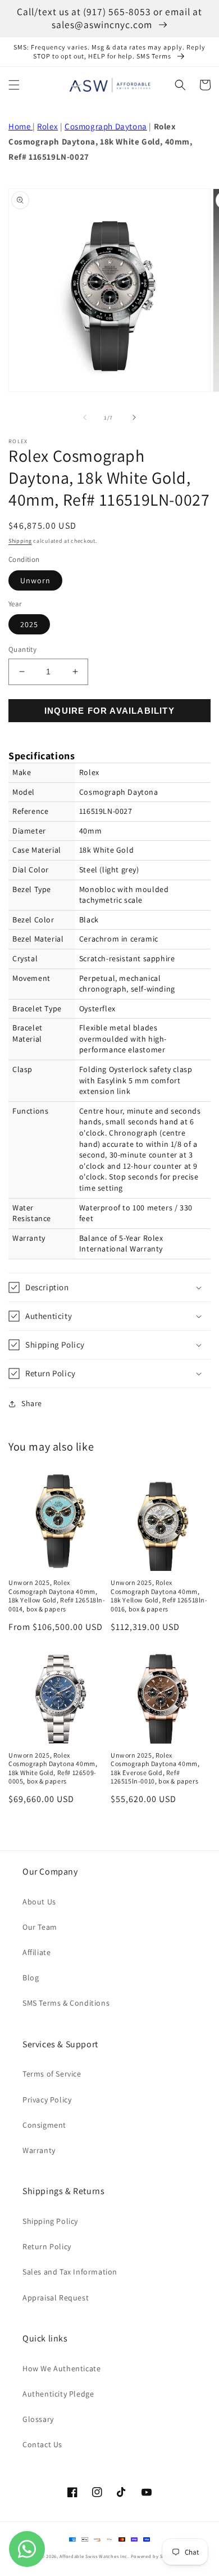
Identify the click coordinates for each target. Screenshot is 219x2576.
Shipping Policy (50, 2221)
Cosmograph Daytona (106, 126)
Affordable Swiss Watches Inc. (94, 2556)
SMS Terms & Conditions (66, 2003)
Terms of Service (52, 2074)
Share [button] (32, 1403)
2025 (29, 624)
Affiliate (36, 1952)
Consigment (44, 2125)
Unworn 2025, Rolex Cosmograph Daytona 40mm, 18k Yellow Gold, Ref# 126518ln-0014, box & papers (57, 1596)
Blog (31, 1978)
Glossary (38, 2419)
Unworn (35, 580)
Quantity (22, 649)
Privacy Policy (47, 2100)
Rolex (47, 126)
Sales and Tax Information (70, 2272)
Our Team (40, 1927)
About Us (39, 1902)
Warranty (39, 2150)
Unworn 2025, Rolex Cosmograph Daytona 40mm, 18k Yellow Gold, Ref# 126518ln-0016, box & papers (159, 1596)
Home (20, 126)
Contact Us (42, 2444)
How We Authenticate (61, 2368)
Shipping (20, 541)
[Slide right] (134, 417)
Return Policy (47, 2246)
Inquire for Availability (109, 711)
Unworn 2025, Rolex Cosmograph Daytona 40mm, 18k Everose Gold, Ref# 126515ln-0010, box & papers (155, 1768)
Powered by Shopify (155, 2556)
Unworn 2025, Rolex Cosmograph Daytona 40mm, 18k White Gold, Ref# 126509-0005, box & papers (53, 1768)
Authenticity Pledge (58, 2394)
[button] (14, 85)
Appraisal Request (56, 2298)
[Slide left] (85, 417)
